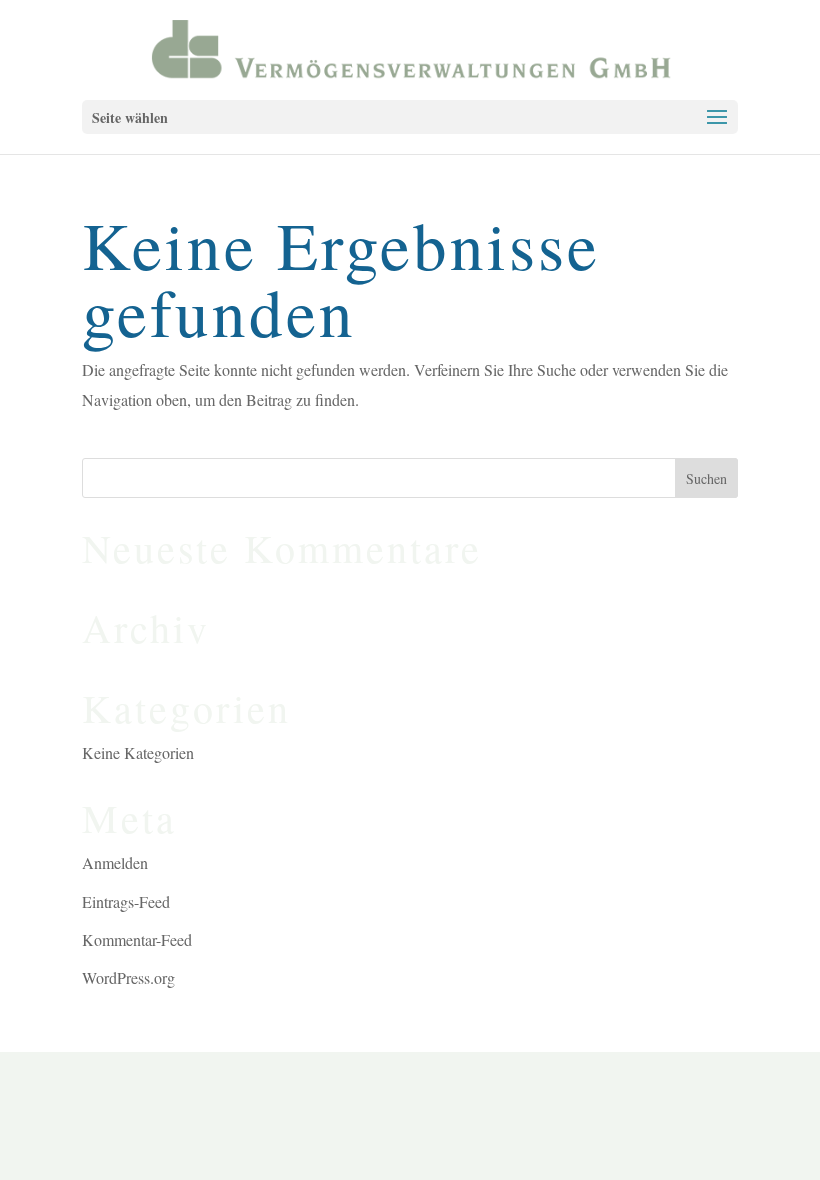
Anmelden (115, 862)
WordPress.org (128, 977)
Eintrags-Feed (126, 901)
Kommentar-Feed (137, 939)
